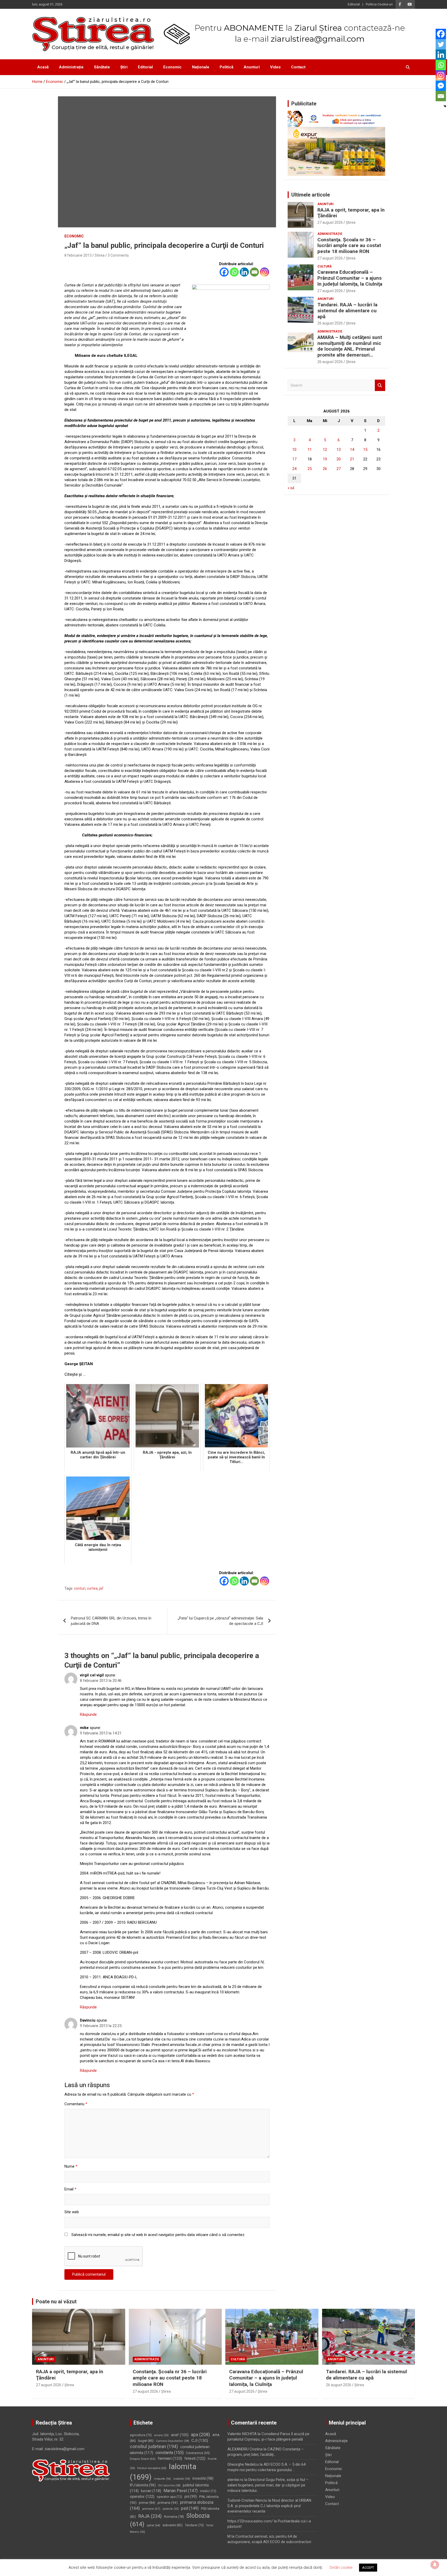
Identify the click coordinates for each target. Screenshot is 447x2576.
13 (339, 450)
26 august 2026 (330, 323)
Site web (72, 2212)
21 (352, 459)
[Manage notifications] (435, 2565)
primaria (168, 2502)
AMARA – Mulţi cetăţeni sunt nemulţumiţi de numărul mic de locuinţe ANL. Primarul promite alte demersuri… (350, 346)
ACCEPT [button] (368, 2568)
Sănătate (102, 67)
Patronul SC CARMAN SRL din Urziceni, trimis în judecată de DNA (111, 1621)
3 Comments (118, 255)
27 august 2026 (330, 222)
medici (208, 2491)
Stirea (100, 255)
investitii (203, 2478)
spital (153, 2525)
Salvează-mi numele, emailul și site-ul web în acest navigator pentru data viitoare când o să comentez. (158, 2235)
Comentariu (76, 2104)
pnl (191, 2497)
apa (200, 2434)
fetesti (195, 2458)
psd (190, 2508)
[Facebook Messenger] (441, 86)
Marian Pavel (181, 2491)
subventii (173, 2525)
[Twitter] (441, 44)
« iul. (291, 488)
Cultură (325, 266)
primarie (151, 2509)
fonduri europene (152, 2468)
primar (147, 2503)
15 (365, 450)
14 (352, 450)
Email (70, 2189)
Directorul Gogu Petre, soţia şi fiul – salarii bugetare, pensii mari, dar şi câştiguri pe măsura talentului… (268, 2485)
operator (142, 2497)
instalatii (182, 2479)
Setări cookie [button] (341, 2567)
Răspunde (88, 1714)
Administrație (71, 67)
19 (325, 459)
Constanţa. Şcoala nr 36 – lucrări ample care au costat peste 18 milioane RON (349, 246)
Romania (174, 2517)
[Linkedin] (244, 272)
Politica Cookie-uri (379, 4)
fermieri (170, 2458)
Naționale (201, 67)
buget (146, 2441)
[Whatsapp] (234, 272)
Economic (172, 67)
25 (310, 469)
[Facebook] (224, 272)
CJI (200, 2441)
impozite (162, 2479)
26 (325, 469)
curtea (92, 1588)
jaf (101, 1588)
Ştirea (351, 222)
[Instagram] (265, 272)
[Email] (254, 272)
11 (310, 450)
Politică (226, 67)
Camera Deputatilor (173, 2441)
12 (325, 450)
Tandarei (194, 2525)
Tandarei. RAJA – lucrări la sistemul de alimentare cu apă (347, 311)
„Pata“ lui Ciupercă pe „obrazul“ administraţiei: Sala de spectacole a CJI (220, 1621)
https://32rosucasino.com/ (250, 2521)
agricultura (141, 2435)
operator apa (169, 2497)
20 (339, 459)
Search (380, 385)
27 (339, 469)
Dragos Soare (143, 2459)
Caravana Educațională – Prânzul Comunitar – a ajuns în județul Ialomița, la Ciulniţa (350, 278)
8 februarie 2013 (78, 255)
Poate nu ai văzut (56, 2302)
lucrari (151, 2491)
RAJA (150, 2516)
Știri (124, 67)
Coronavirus (198, 2453)
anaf (180, 2435)
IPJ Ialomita (143, 2485)
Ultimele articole (311, 195)
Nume (71, 2166)
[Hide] (445, 106)
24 (294, 469)
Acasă (43, 67)
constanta (170, 2453)
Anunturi (252, 67)
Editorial (354, 4)
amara (161, 2435)
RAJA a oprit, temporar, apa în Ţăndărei (351, 213)
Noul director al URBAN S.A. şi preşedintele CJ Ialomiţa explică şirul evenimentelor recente (269, 2506)
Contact (298, 67)
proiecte (171, 2509)
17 (294, 459)
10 (294, 450)
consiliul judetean (154, 2447)
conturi (80, 1588)
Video (275, 67)
